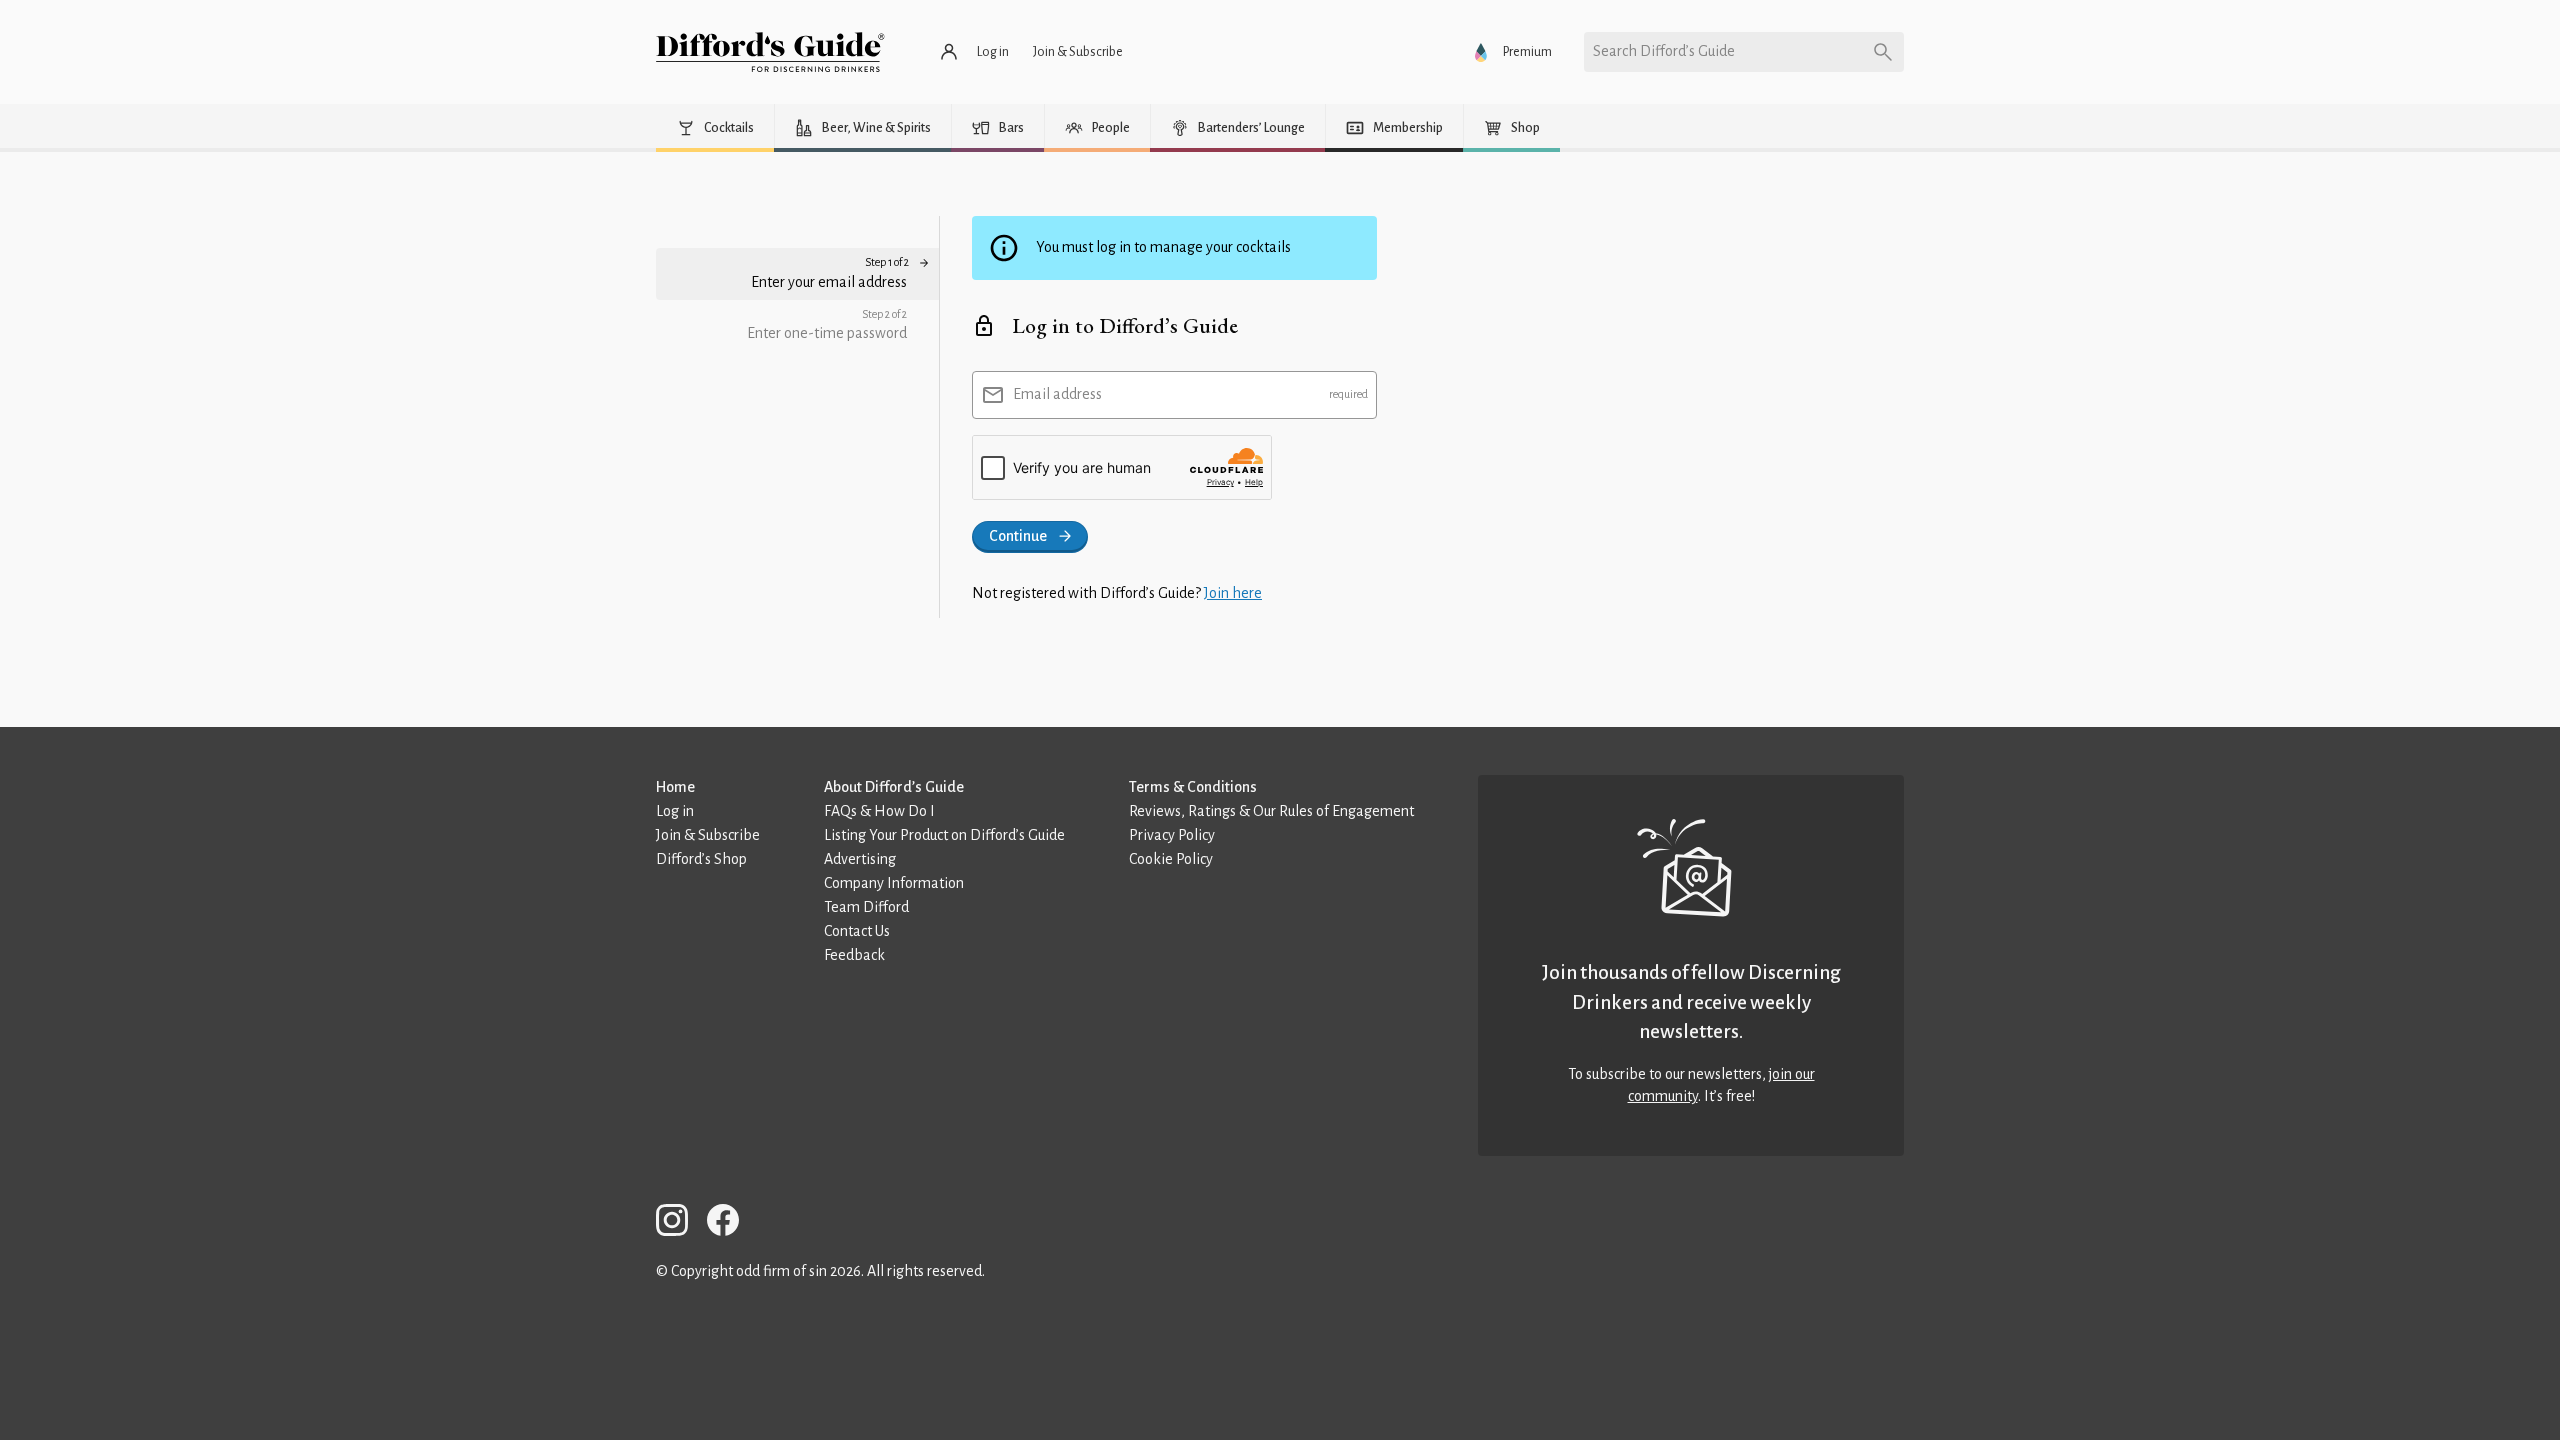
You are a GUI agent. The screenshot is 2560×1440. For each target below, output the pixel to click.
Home (675, 787)
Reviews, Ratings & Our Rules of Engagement (1271, 811)
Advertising (860, 859)
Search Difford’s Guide (1664, 51)
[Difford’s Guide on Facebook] (731, 1223)
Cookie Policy (1171, 859)
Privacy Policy (1172, 835)
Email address (1057, 394)
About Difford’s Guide (894, 787)
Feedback (854, 955)
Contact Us (857, 931)
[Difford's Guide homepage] (770, 52)
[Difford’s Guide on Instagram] (680, 1223)
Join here (1233, 593)
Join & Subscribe (708, 835)
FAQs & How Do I (879, 811)
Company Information (894, 883)
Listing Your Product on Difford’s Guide (944, 835)
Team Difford (866, 907)
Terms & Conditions (1193, 787)
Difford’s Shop (701, 859)
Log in (675, 811)
